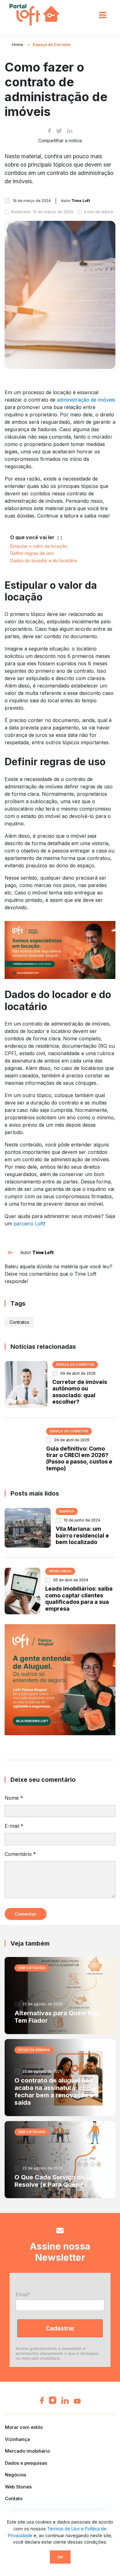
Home (18, 45)
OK (60, 2557)
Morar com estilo (24, 2427)
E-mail (14, 1826)
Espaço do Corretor (52, 45)
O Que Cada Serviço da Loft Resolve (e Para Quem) (56, 2181)
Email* (23, 2295)
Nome (14, 1798)
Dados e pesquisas (26, 2463)
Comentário (20, 1854)
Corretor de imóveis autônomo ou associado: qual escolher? (80, 1392)
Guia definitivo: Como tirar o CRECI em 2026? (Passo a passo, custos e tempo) (79, 1458)
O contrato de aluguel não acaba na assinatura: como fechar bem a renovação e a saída (57, 2091)
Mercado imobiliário (27, 2451)
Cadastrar (60, 2328)
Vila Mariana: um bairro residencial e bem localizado (82, 1535)
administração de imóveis (86, 400)
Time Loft (43, 1252)
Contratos (19, 1322)
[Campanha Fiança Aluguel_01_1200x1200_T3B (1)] (60, 1679)
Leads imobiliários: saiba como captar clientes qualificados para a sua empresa (79, 1598)
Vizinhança (17, 2439)
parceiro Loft (29, 1224)
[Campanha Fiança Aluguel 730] (60, 949)
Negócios (16, 2475)
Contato (14, 2498)
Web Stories (18, 2487)
